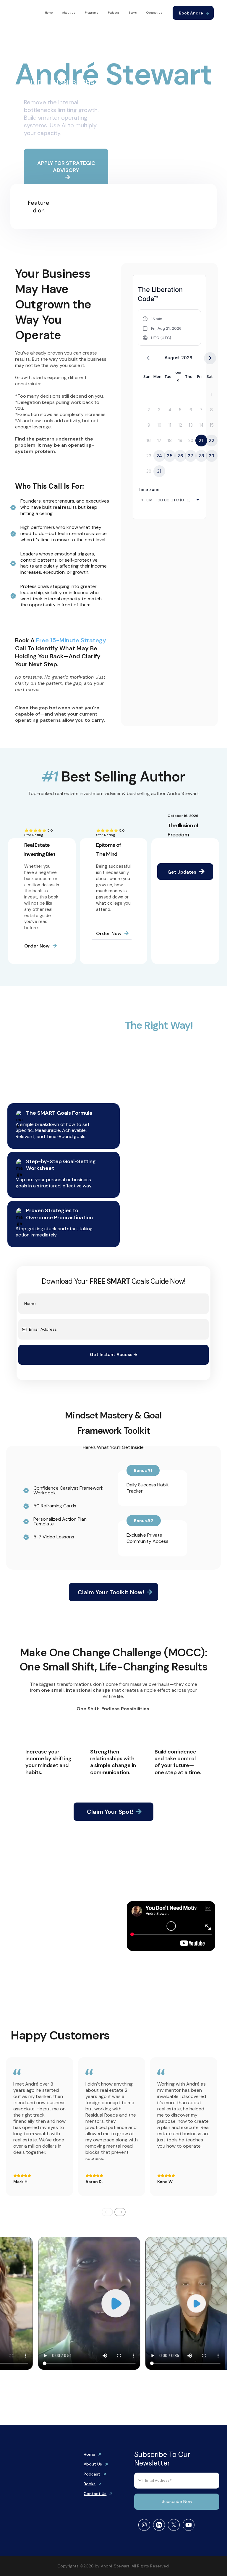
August (172, 358)
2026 (187, 358)
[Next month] (210, 358)
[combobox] (171, 500)
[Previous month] (148, 358)
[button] (162, 328)
